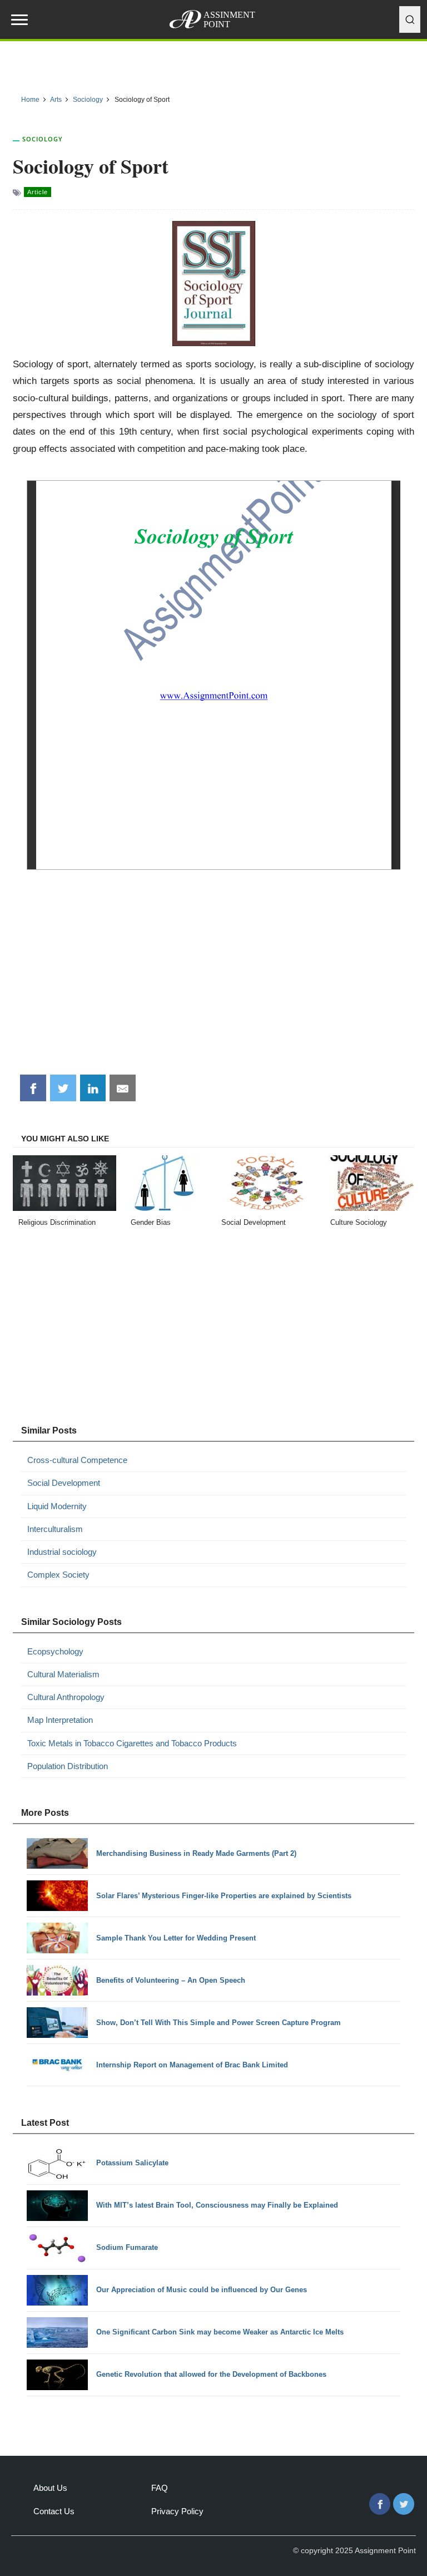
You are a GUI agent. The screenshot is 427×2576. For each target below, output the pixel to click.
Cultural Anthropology (66, 1697)
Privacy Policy (177, 2511)
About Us (50, 2488)
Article (38, 192)
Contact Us (54, 2511)
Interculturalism (55, 1529)
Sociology (43, 139)
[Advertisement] (214, 981)
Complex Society (58, 1575)
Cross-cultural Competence (77, 1460)
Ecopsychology (55, 1651)
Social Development (64, 1483)
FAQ (160, 2488)
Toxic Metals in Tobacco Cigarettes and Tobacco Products (132, 1743)
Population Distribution (68, 1766)
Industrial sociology (62, 1552)
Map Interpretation (60, 1720)
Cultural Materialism (63, 1674)
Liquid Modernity (57, 1506)
